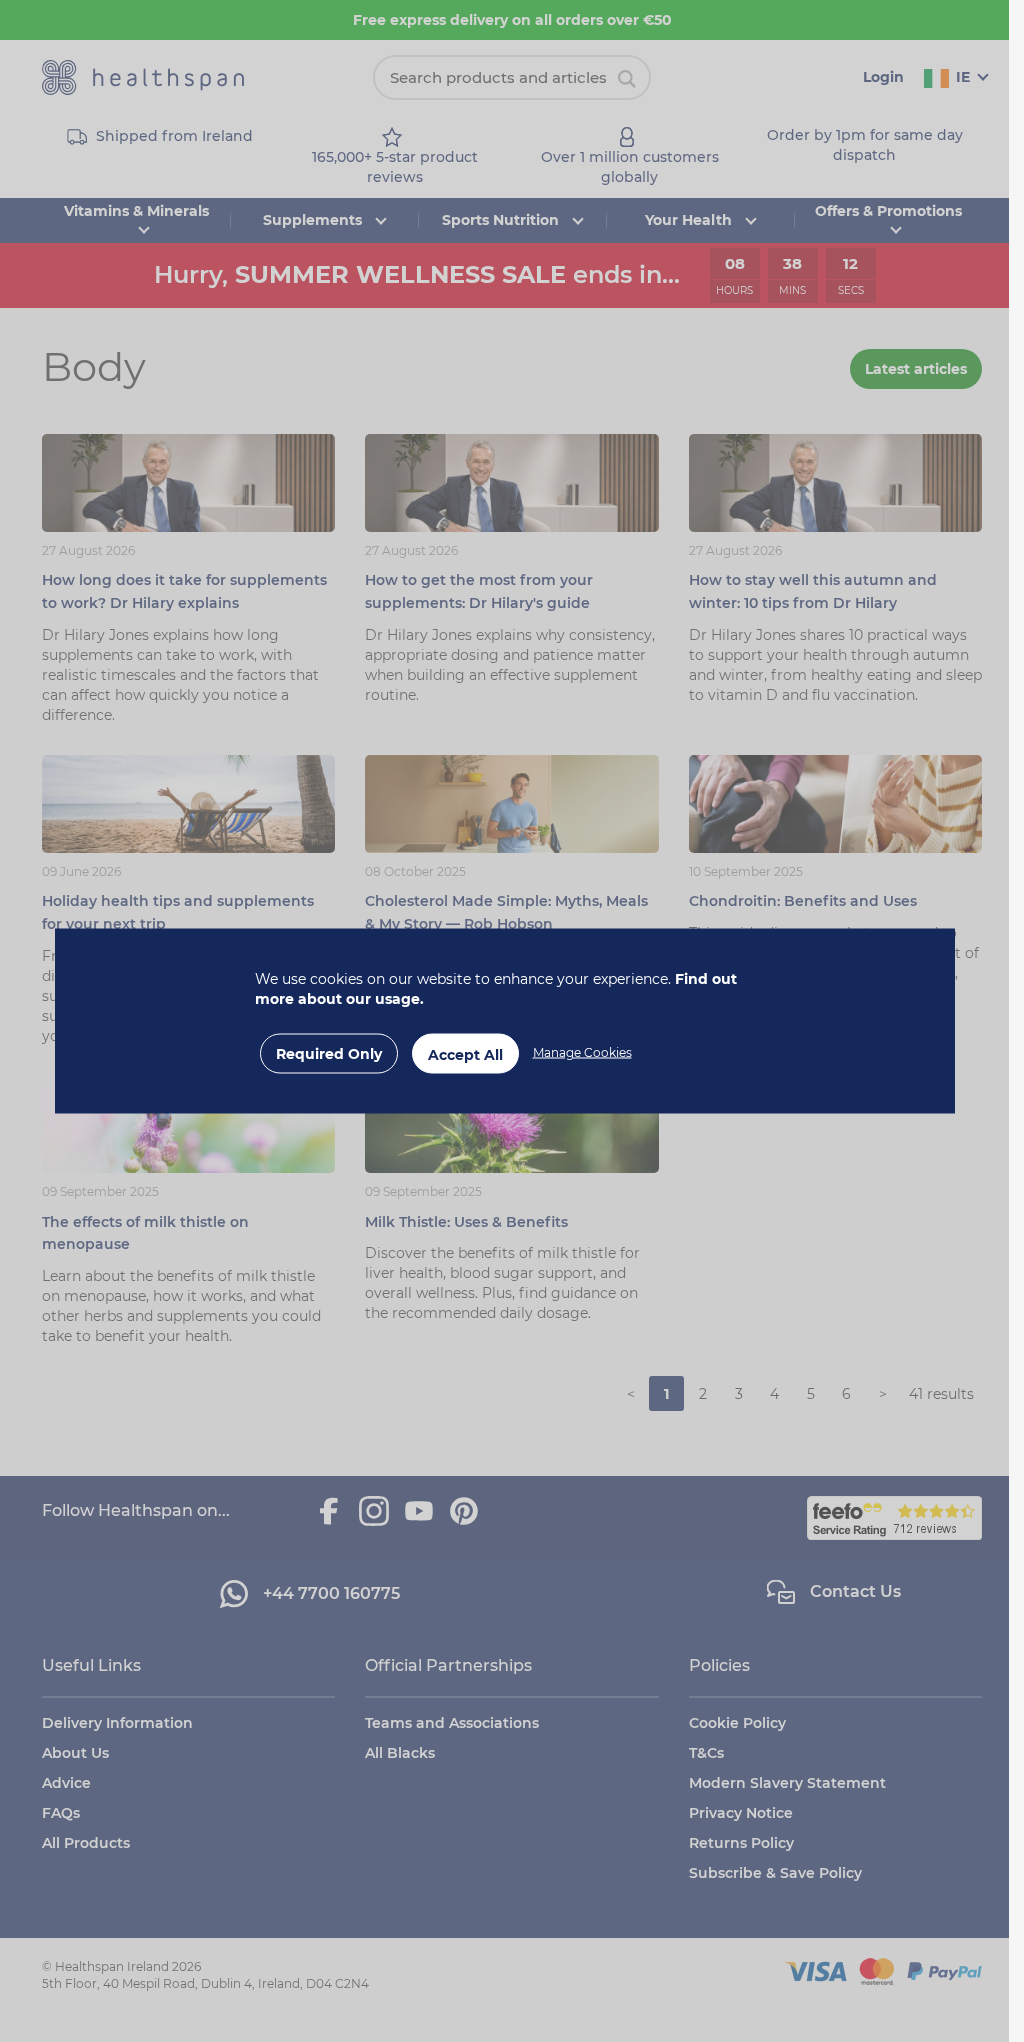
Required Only (329, 1054)
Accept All (465, 1055)
